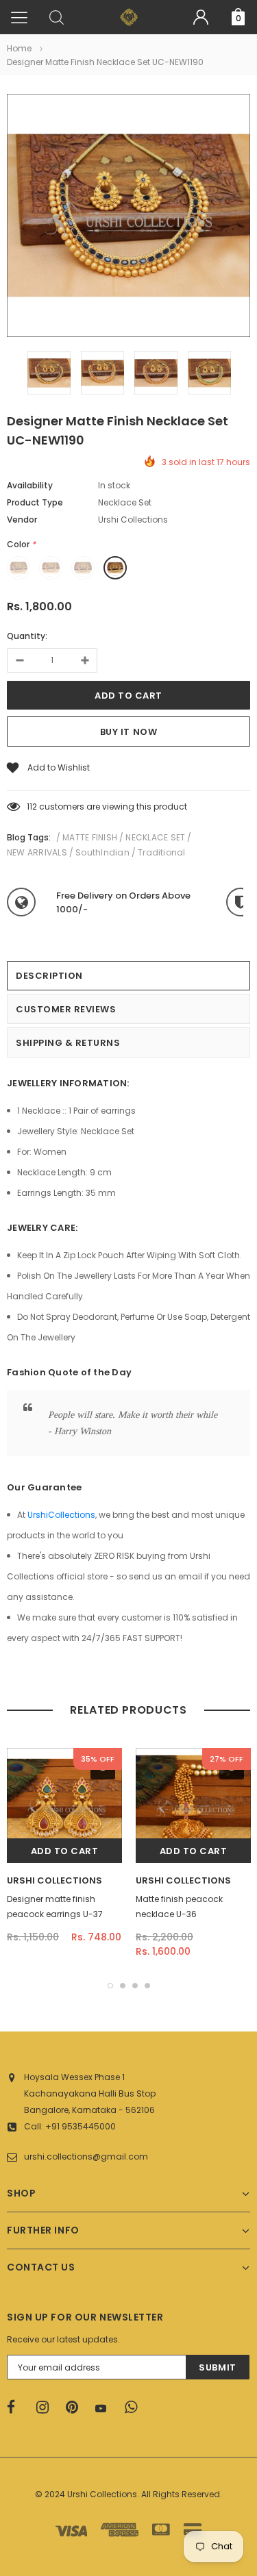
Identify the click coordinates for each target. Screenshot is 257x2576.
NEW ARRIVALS (37, 852)
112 (32, 806)
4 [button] (147, 1986)
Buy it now (128, 732)
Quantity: (27, 636)
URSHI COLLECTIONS (54, 1880)
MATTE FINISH (90, 837)
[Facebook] (17, 2408)
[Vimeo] (135, 2408)
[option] (128, 217)
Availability (30, 485)
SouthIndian (102, 852)
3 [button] (135, 1986)
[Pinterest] (76, 2408)
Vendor (22, 520)
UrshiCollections (61, 1515)
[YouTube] (106, 2408)
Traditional (162, 852)
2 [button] (123, 1986)
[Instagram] (47, 2408)
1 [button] (110, 1986)
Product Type (35, 502)
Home (19, 48)
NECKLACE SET (155, 837)
